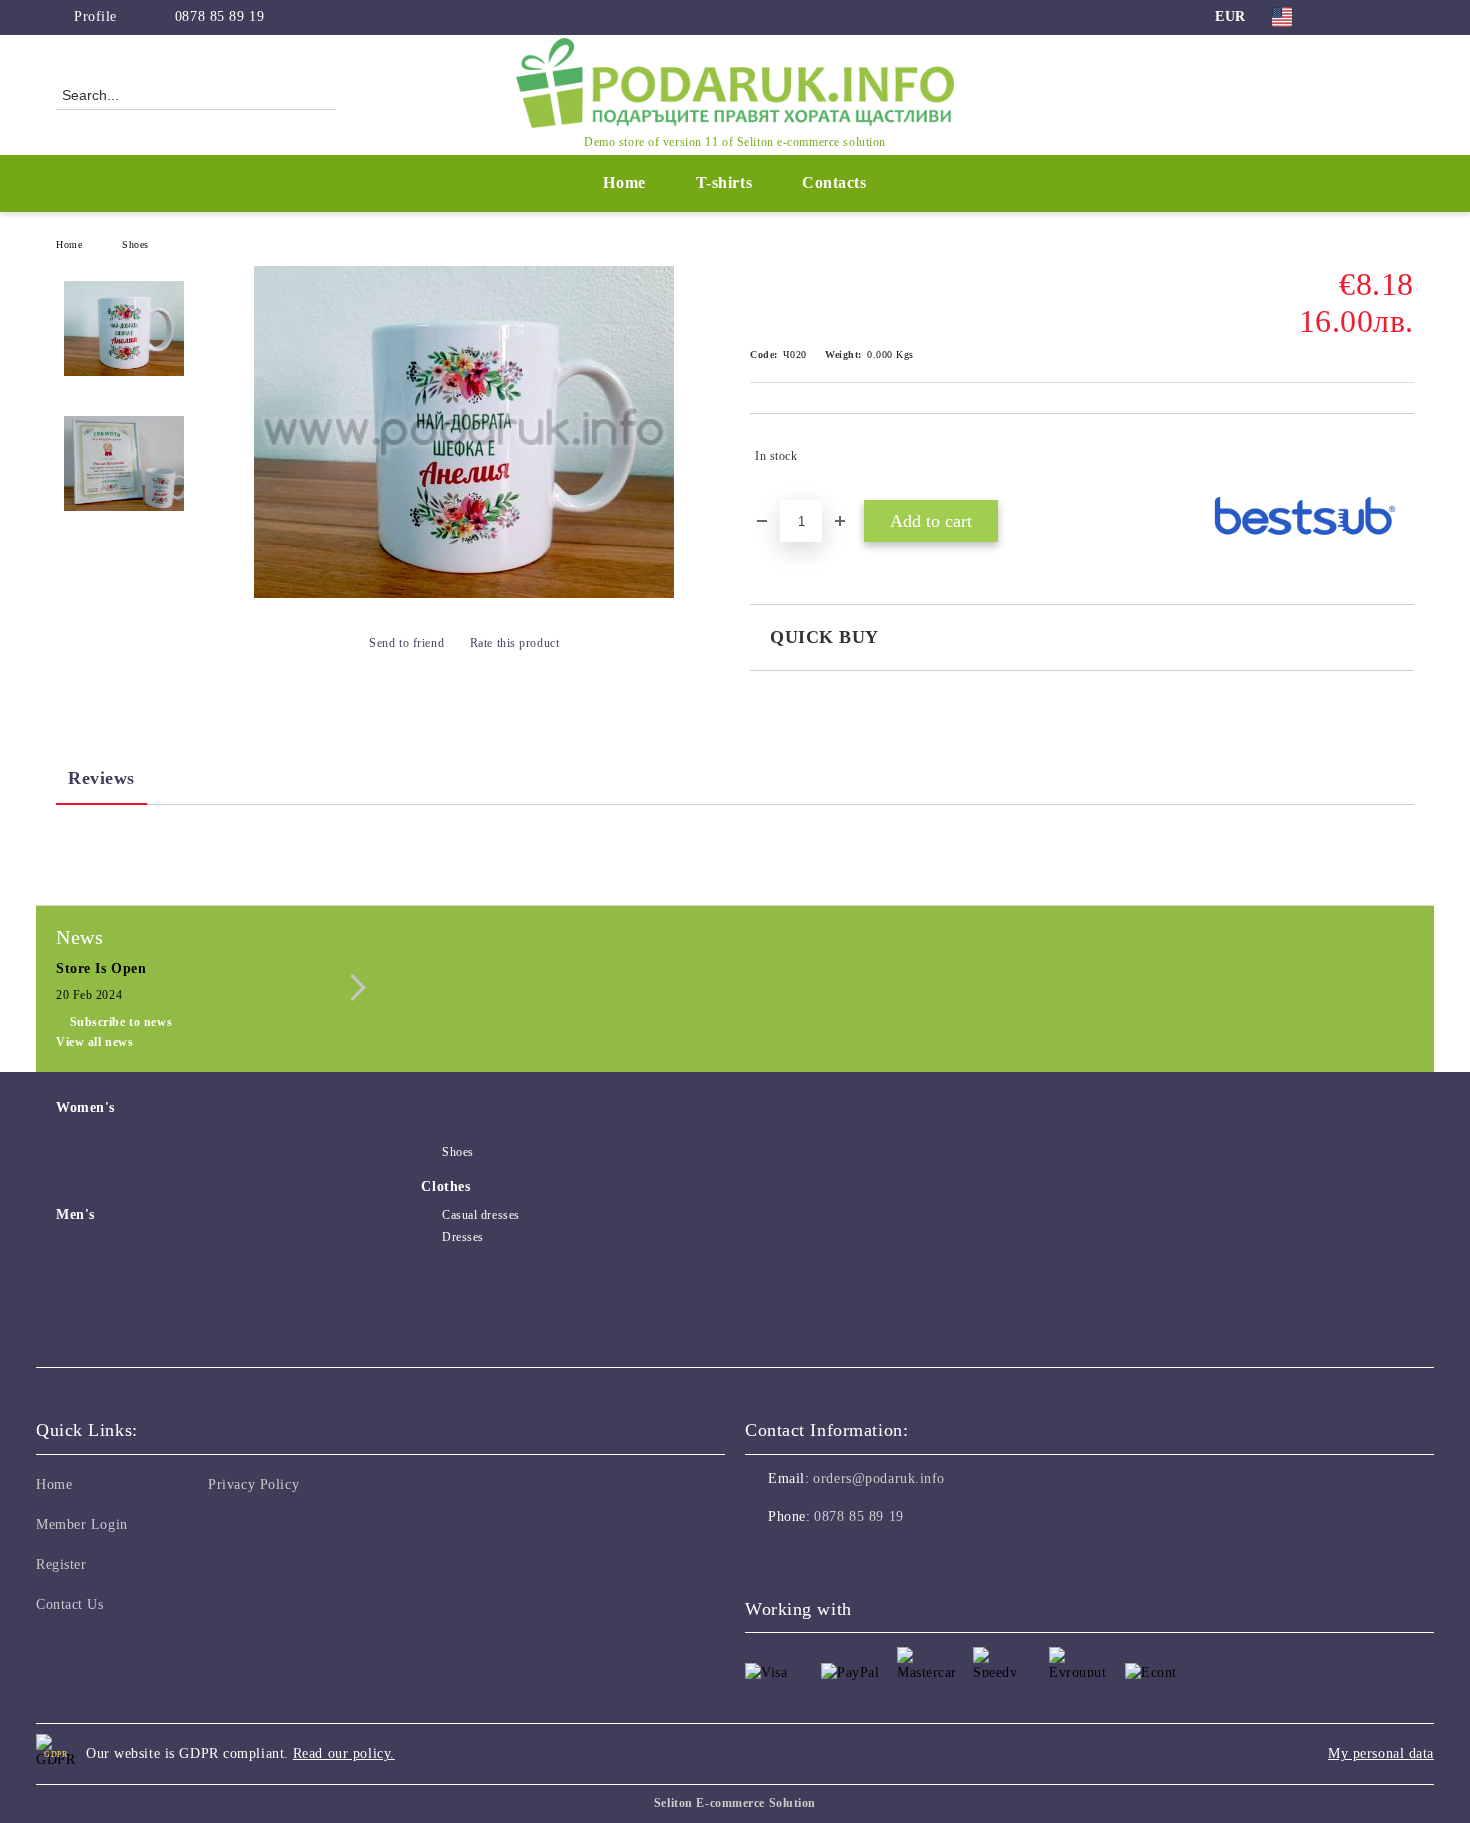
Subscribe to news (121, 1022)
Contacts (834, 182)
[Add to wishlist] (1399, 456)
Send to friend (406, 643)
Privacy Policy (253, 1484)
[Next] (352, 987)
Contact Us (70, 1604)
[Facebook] (1343, 17)
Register (61, 1564)
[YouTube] (1403, 17)
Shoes (135, 244)
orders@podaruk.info (879, 1478)
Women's (85, 1107)
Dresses (462, 1237)
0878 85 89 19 (219, 16)
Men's (75, 1214)
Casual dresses (480, 1215)
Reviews (101, 778)
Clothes (445, 1186)
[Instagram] (1373, 17)
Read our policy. (344, 1753)
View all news (94, 1042)
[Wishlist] (1363, 94)
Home (624, 182)
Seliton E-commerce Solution (735, 1803)
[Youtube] (849, 1557)
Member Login (82, 1524)
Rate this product (514, 643)
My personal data (1381, 1753)
